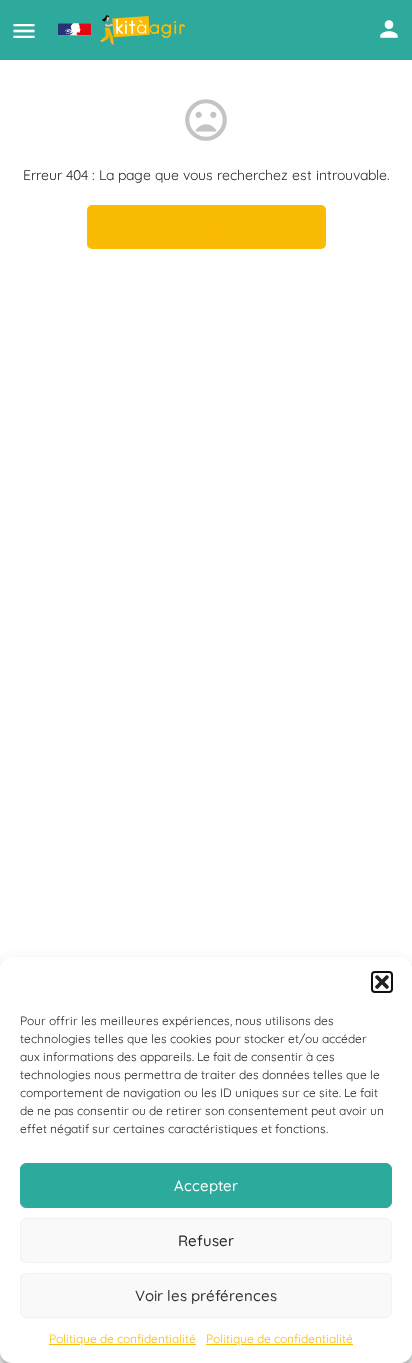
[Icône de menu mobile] (24, 30)
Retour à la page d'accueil (206, 227)
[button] (382, 982)
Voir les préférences (206, 1295)
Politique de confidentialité (122, 1338)
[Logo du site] (124, 30)
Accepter (206, 1185)
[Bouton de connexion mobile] (389, 29)
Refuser (206, 1240)
